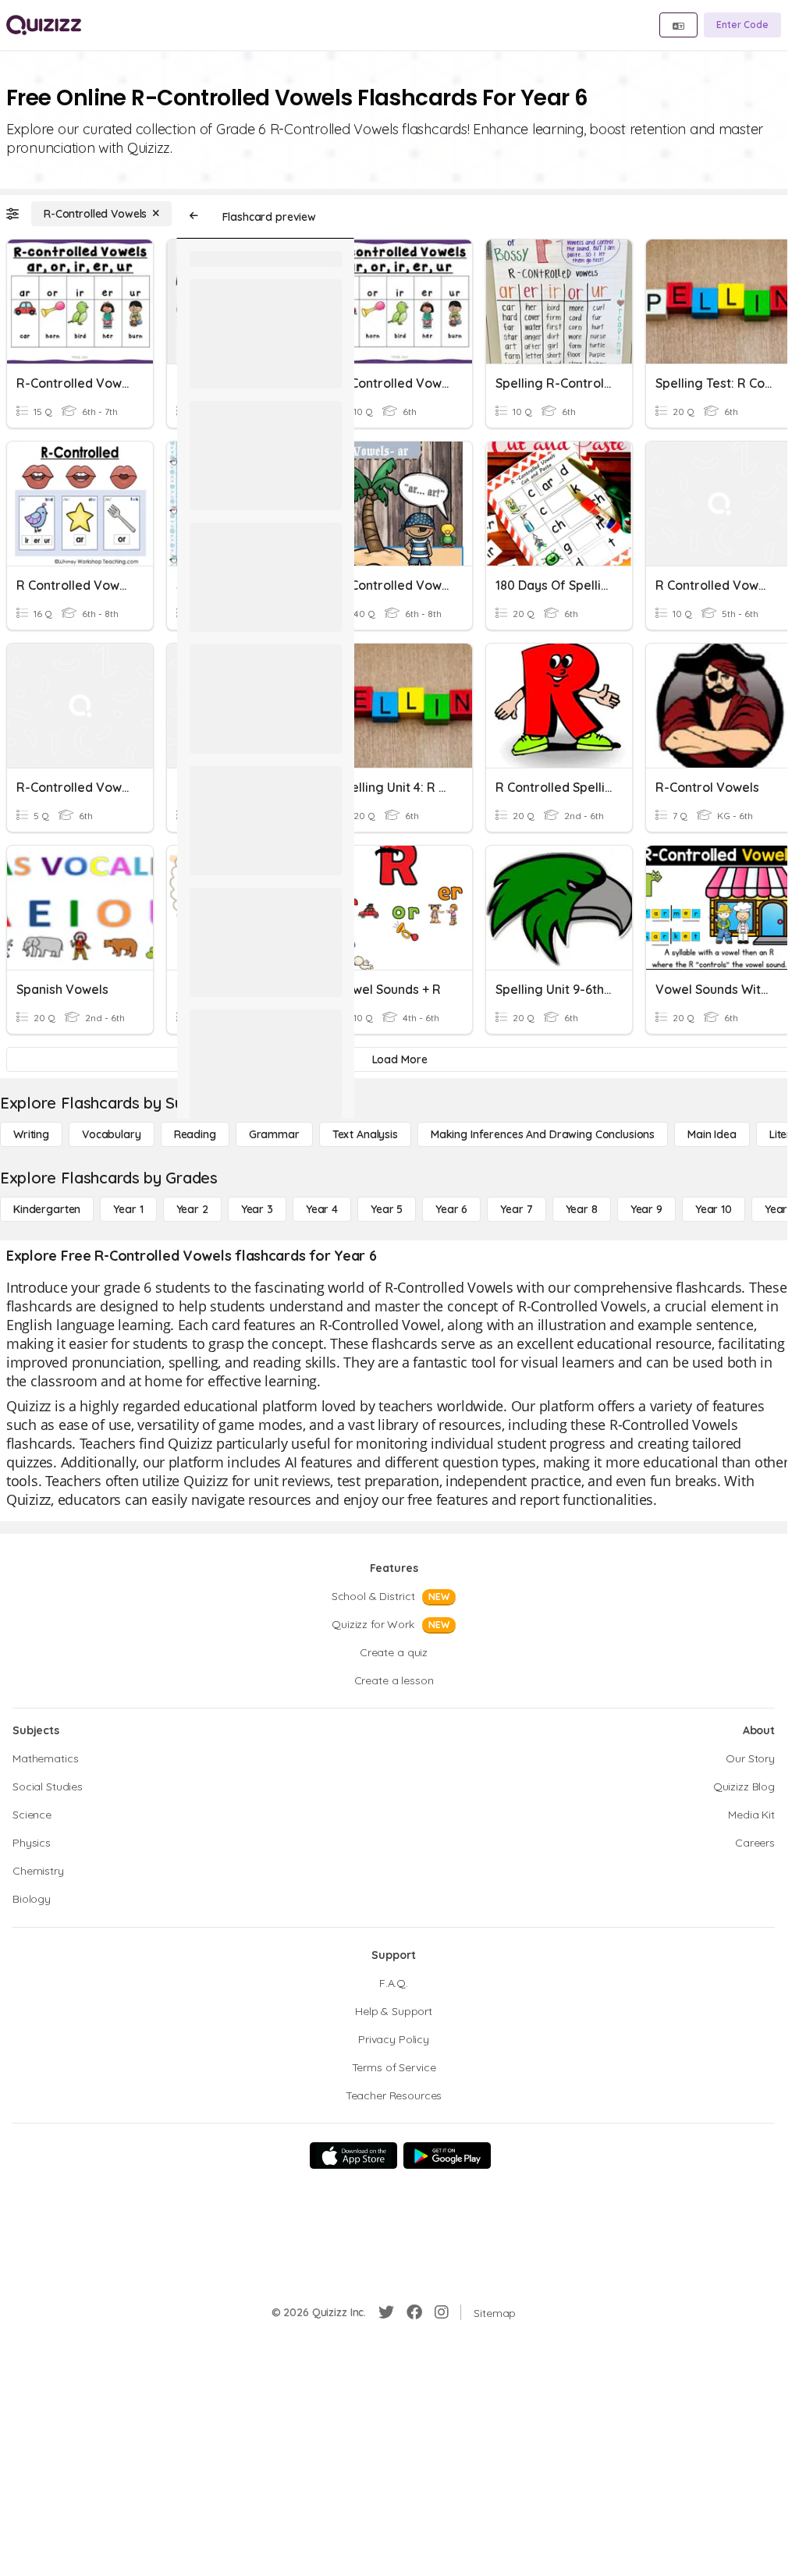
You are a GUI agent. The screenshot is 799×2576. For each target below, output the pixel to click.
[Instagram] (442, 2312)
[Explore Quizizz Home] (44, 25)
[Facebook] (414, 2312)
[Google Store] (447, 2156)
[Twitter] (386, 2312)
